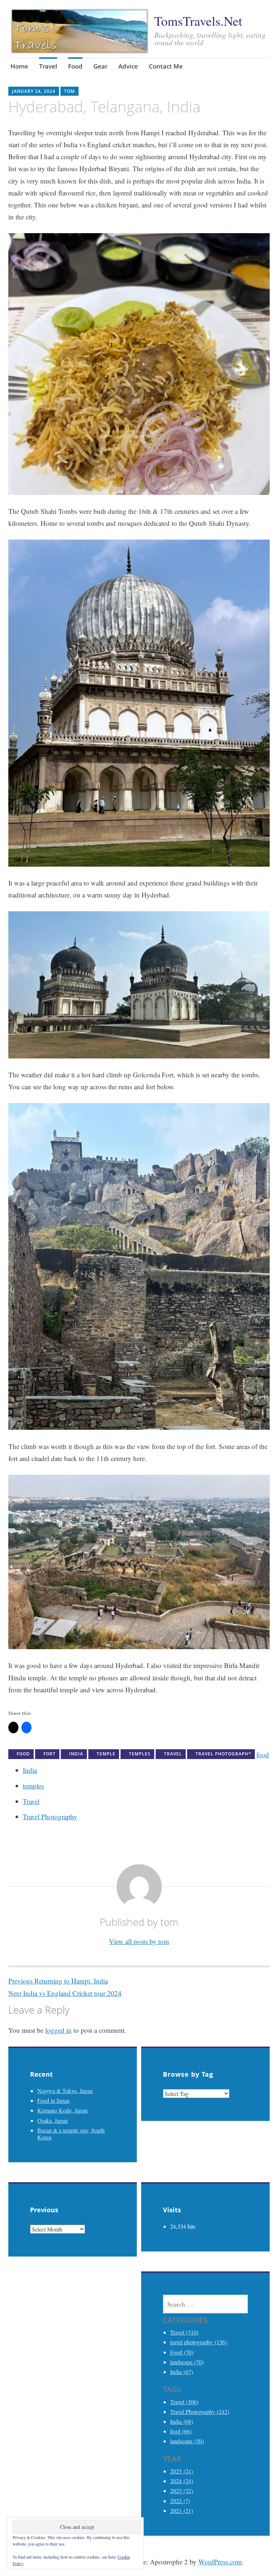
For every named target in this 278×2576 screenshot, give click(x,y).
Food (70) (182, 2352)
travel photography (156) (199, 2342)
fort (50, 1754)
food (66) (181, 2431)
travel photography (223, 1754)
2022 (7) (180, 2501)
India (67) (182, 2372)
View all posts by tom (139, 1941)
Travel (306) (184, 2402)
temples (33, 1786)
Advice (128, 66)
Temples (140, 1754)
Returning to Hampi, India (58, 1981)
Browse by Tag (188, 2074)
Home (19, 66)
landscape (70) (187, 2362)
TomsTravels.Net (198, 21)
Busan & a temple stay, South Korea (71, 2134)
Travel (48, 66)
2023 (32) (182, 2491)
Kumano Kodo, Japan (62, 2110)
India (76, 1754)
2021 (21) (182, 2511)
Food (75, 66)
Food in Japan (53, 2100)
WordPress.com (220, 2562)
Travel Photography (50, 1817)
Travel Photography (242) (200, 2412)
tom (69, 91)
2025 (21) (182, 2471)
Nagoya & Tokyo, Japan (65, 2091)
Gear (100, 66)
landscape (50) (187, 2441)
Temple (106, 1754)
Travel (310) (184, 2332)
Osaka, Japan (52, 2120)
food (263, 1755)
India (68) (182, 2421)
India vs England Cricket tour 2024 (65, 1993)
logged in (58, 2030)
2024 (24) (182, 2481)
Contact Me (166, 66)
